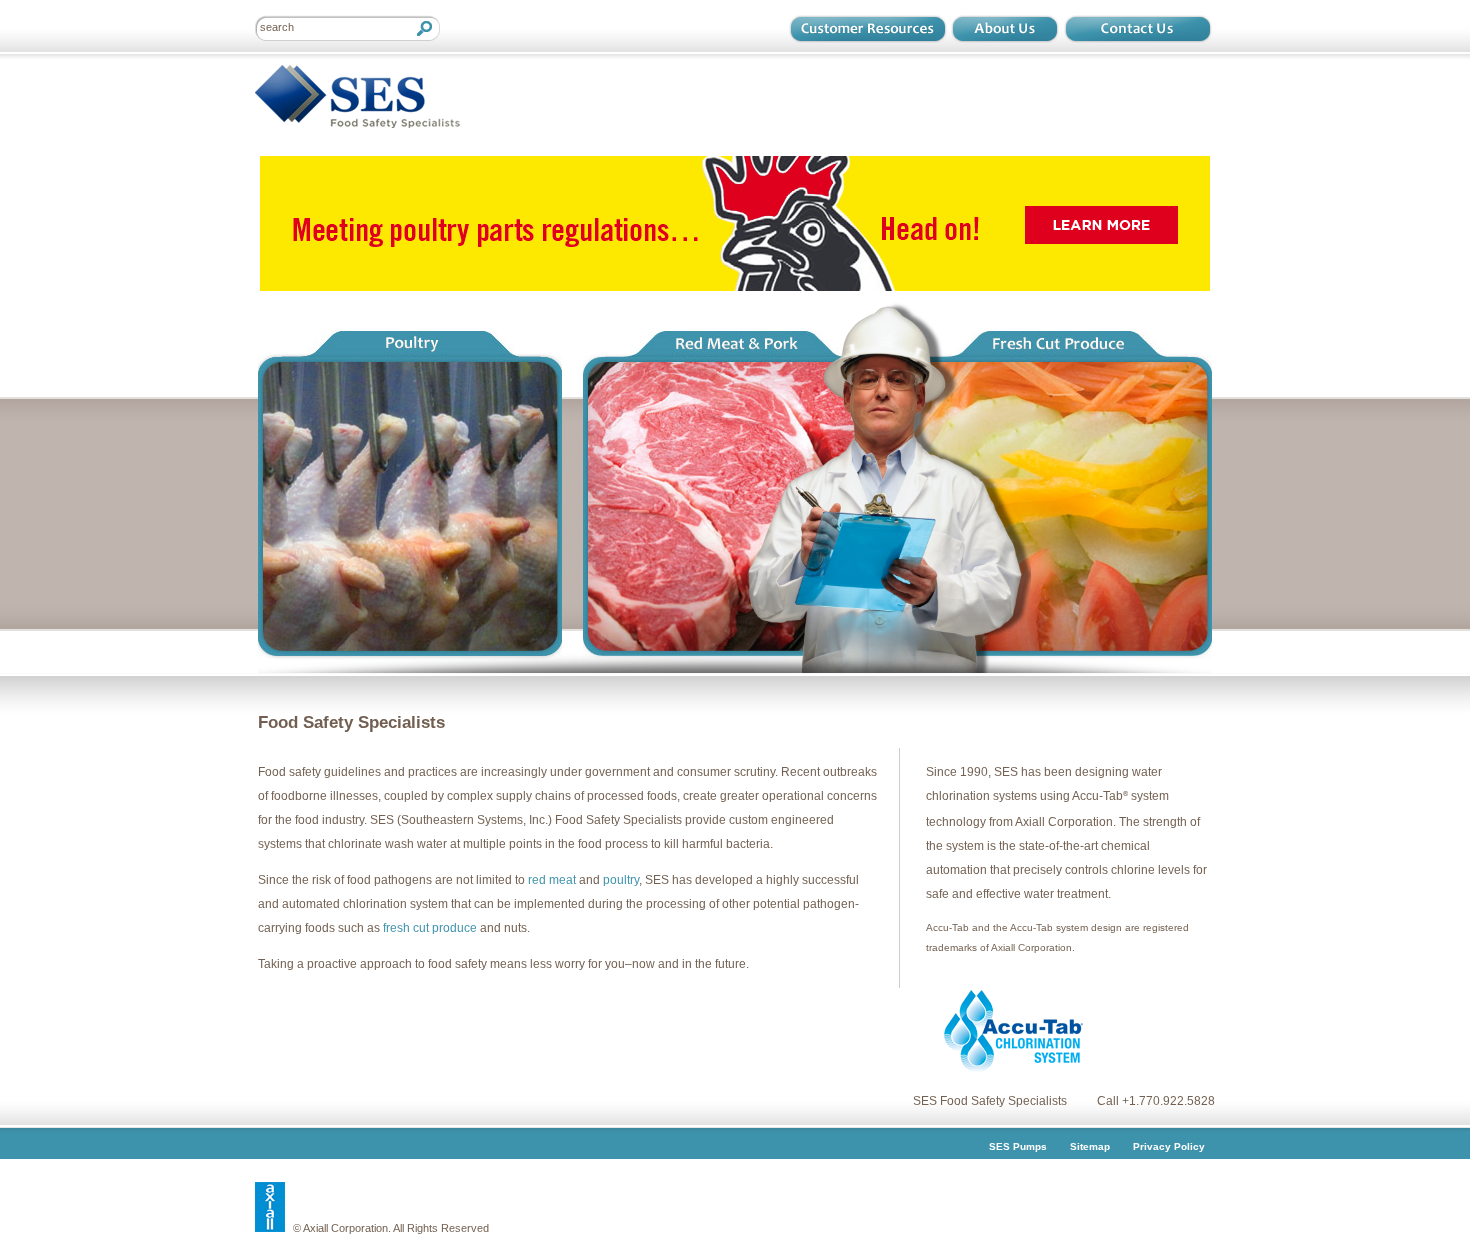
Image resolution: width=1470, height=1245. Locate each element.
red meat (552, 880)
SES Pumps (1018, 1146)
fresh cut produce (430, 928)
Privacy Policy (1169, 1146)
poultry (621, 880)
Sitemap (1090, 1146)
